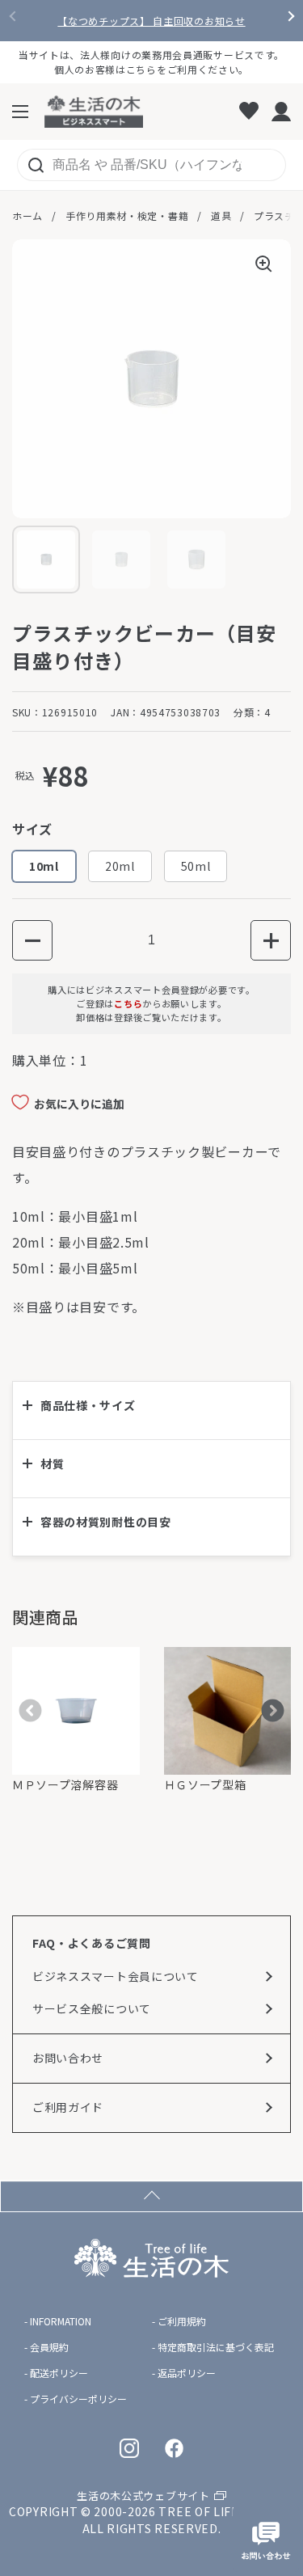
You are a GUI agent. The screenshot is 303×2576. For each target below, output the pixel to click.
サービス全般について (92, 2008)
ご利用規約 (182, 2321)
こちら (128, 1003)
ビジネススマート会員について (116, 1976)
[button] (32, 940)
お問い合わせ (68, 2058)
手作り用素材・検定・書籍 (127, 215)
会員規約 (49, 2347)
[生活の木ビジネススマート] (94, 112)
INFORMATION (61, 2321)
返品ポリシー (187, 2373)
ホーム (27, 215)
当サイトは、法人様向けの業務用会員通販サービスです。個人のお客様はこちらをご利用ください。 (151, 62)
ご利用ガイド (68, 2107)
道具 (221, 215)
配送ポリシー (59, 2373)
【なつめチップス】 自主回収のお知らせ (151, 21)
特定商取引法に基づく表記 (216, 2347)
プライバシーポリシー (78, 2399)
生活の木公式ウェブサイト (143, 2496)
